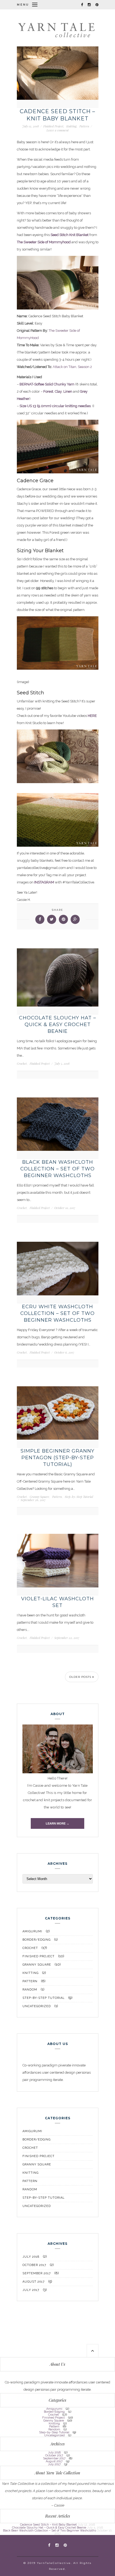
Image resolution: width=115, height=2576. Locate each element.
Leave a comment (58, 130)
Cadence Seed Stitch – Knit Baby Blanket (57, 115)
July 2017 (31, 2290)
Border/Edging (37, 1940)
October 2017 (34, 2265)
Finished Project (53, 126)
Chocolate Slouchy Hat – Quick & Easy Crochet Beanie (57, 1024)
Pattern (84, 126)
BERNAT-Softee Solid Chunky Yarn (47, 384)
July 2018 (31, 2257)
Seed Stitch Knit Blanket (70, 235)
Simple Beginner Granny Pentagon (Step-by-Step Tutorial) (57, 1458)
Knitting (71, 126)
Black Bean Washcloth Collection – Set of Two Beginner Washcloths (57, 1169)
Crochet (22, 1064)
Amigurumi (32, 1931)
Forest (48, 391)
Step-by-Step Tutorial (79, 1497)
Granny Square (39, 1497)
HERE (92, 716)
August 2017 (34, 2282)
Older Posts (81, 1677)
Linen (68, 391)
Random (30, 1990)
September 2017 (37, 2273)
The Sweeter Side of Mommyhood (44, 242)
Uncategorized (37, 2006)
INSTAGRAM (44, 882)
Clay (58, 391)
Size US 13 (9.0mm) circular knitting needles (55, 406)
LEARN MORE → (57, 1823)
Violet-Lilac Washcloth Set (57, 1602)
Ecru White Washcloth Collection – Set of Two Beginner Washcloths (57, 1313)
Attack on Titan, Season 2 (72, 367)
